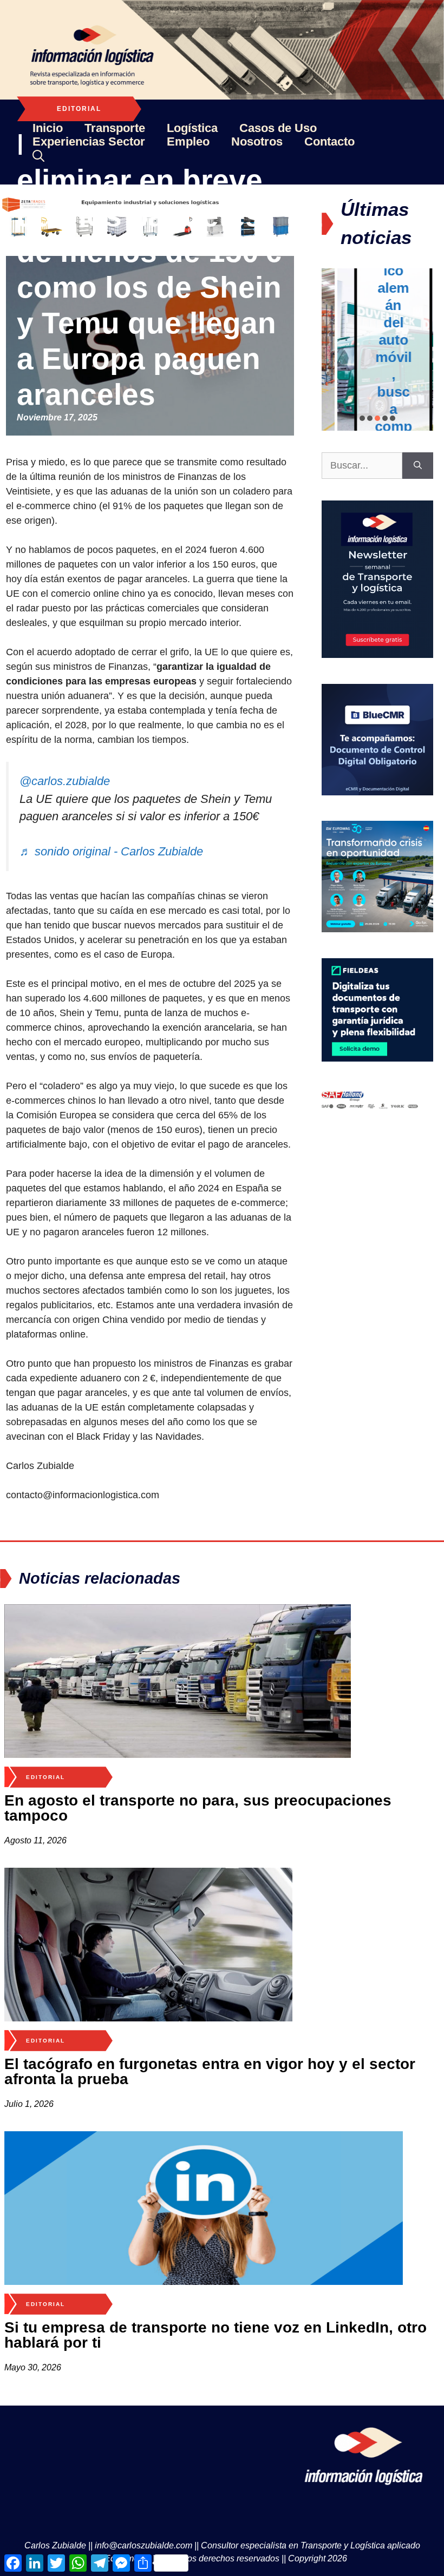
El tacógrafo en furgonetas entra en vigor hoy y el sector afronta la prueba (210, 2071)
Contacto (329, 141)
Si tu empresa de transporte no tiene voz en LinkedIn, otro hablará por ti (216, 2335)
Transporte (115, 128)
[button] (362, 418)
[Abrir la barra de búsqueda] (38, 156)
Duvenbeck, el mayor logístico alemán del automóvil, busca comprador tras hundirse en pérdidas (378, 357)
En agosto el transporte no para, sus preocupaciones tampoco (198, 1808)
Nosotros (257, 141)
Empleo (188, 141)
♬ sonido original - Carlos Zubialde (111, 851)
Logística (192, 128)
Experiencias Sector (89, 141)
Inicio (48, 128)
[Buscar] (418, 466)
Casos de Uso (278, 128)
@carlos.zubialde (65, 781)
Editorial (79, 109)
